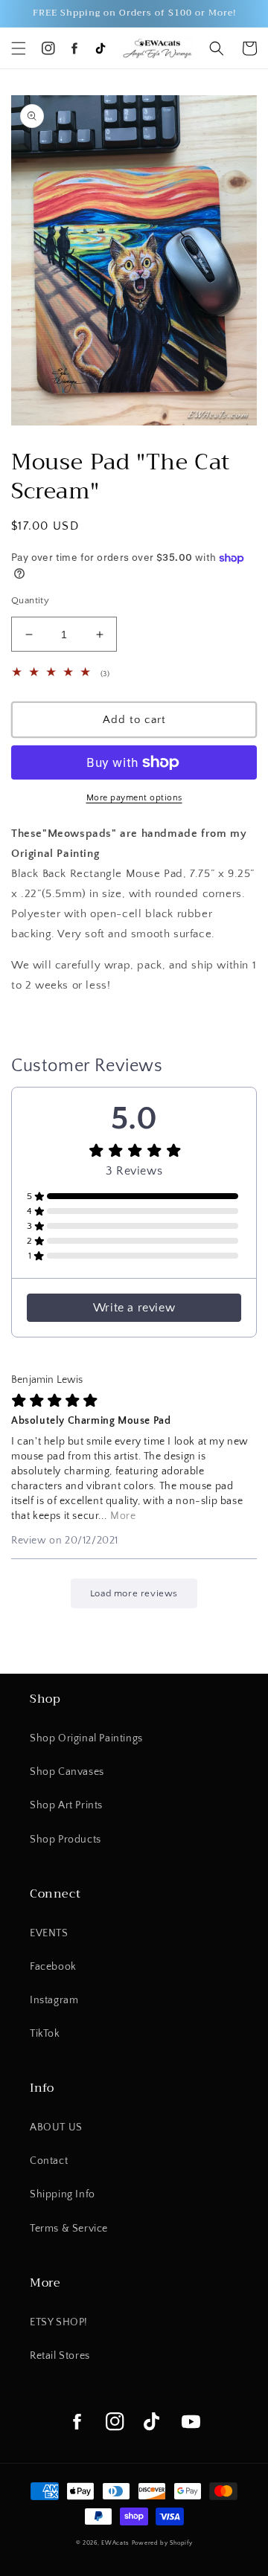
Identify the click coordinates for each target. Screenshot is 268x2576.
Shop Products (66, 1840)
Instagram (54, 2000)
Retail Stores (60, 2356)
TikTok (45, 2034)
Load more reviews (134, 1593)
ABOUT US (56, 2127)
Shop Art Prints (66, 1805)
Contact (49, 2161)
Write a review (134, 1308)
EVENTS (49, 1933)
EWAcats (115, 2543)
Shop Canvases (67, 1772)
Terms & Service (69, 2229)
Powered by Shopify (162, 2543)
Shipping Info (63, 2194)
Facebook (53, 1967)
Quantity (30, 600)
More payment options (134, 798)
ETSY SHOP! (59, 2322)
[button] (19, 48)
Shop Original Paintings (86, 1738)
